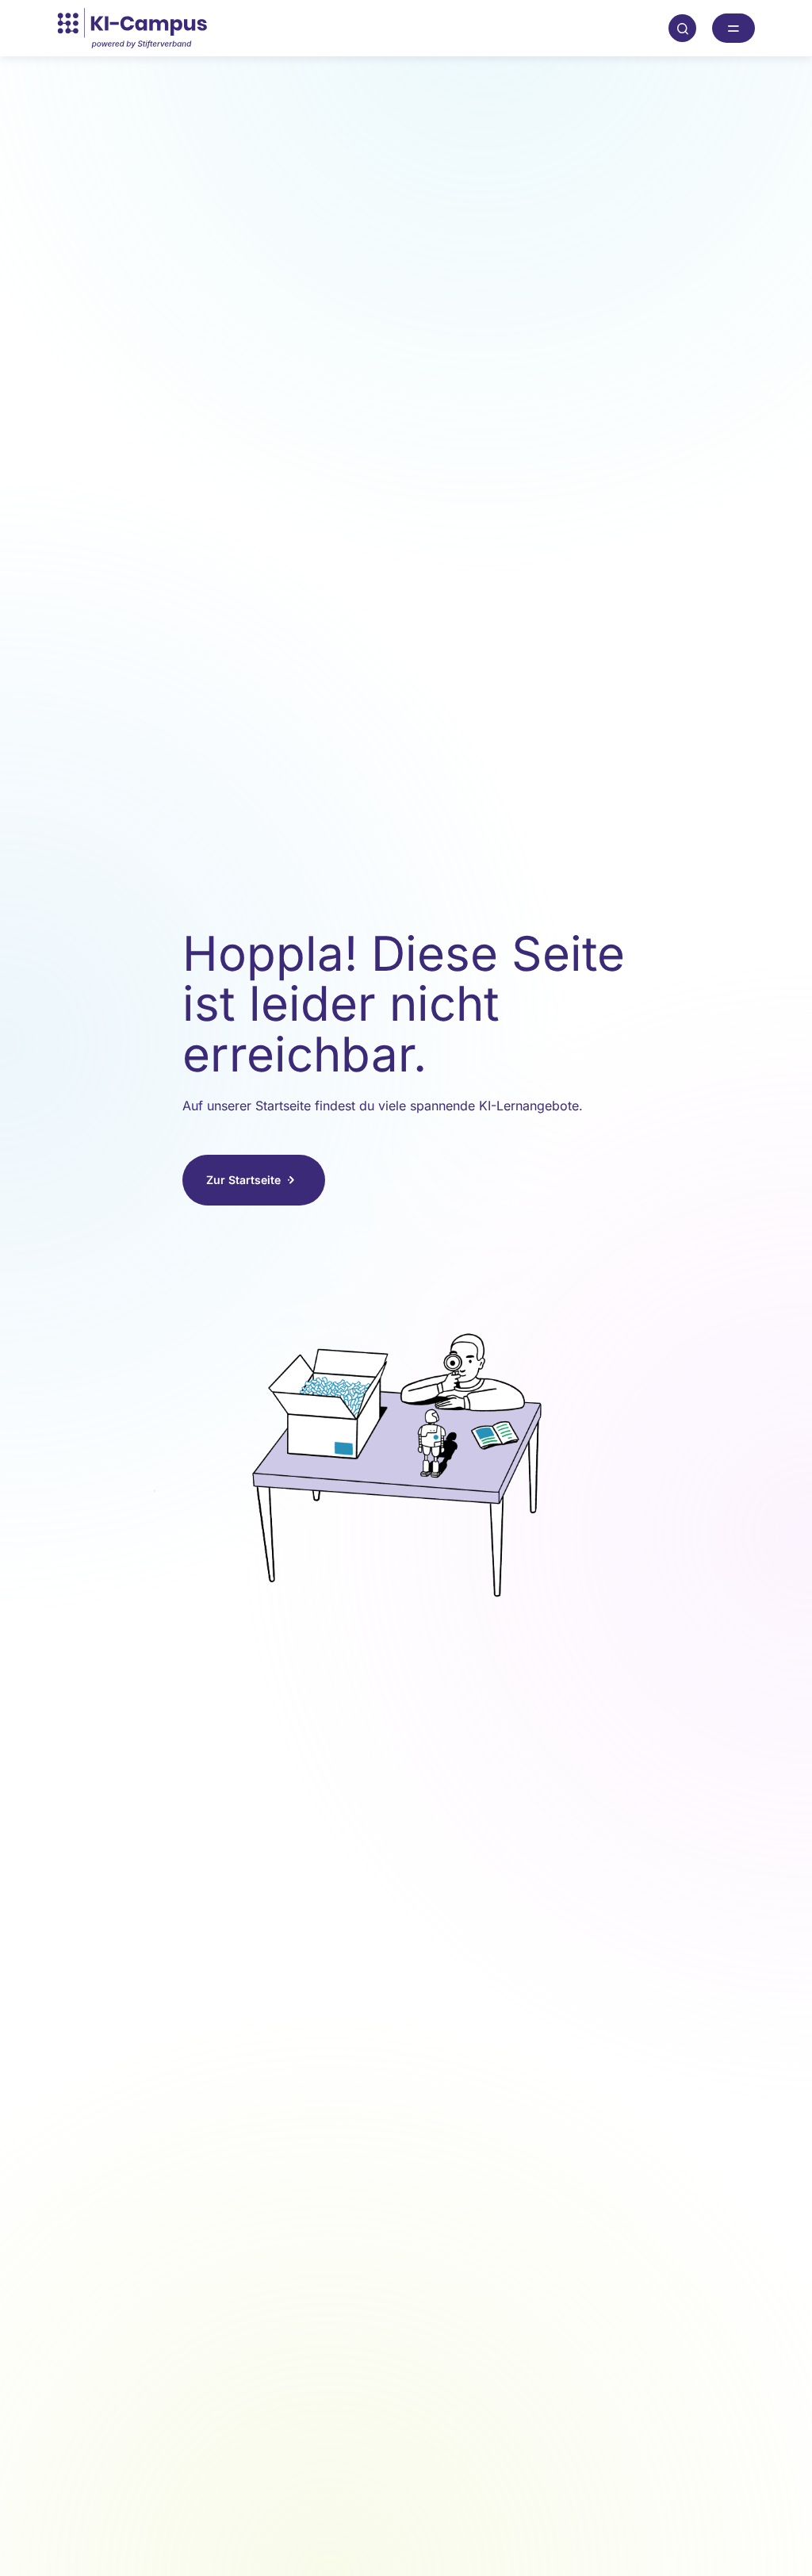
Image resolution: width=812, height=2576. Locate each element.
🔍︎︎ (683, 28)
